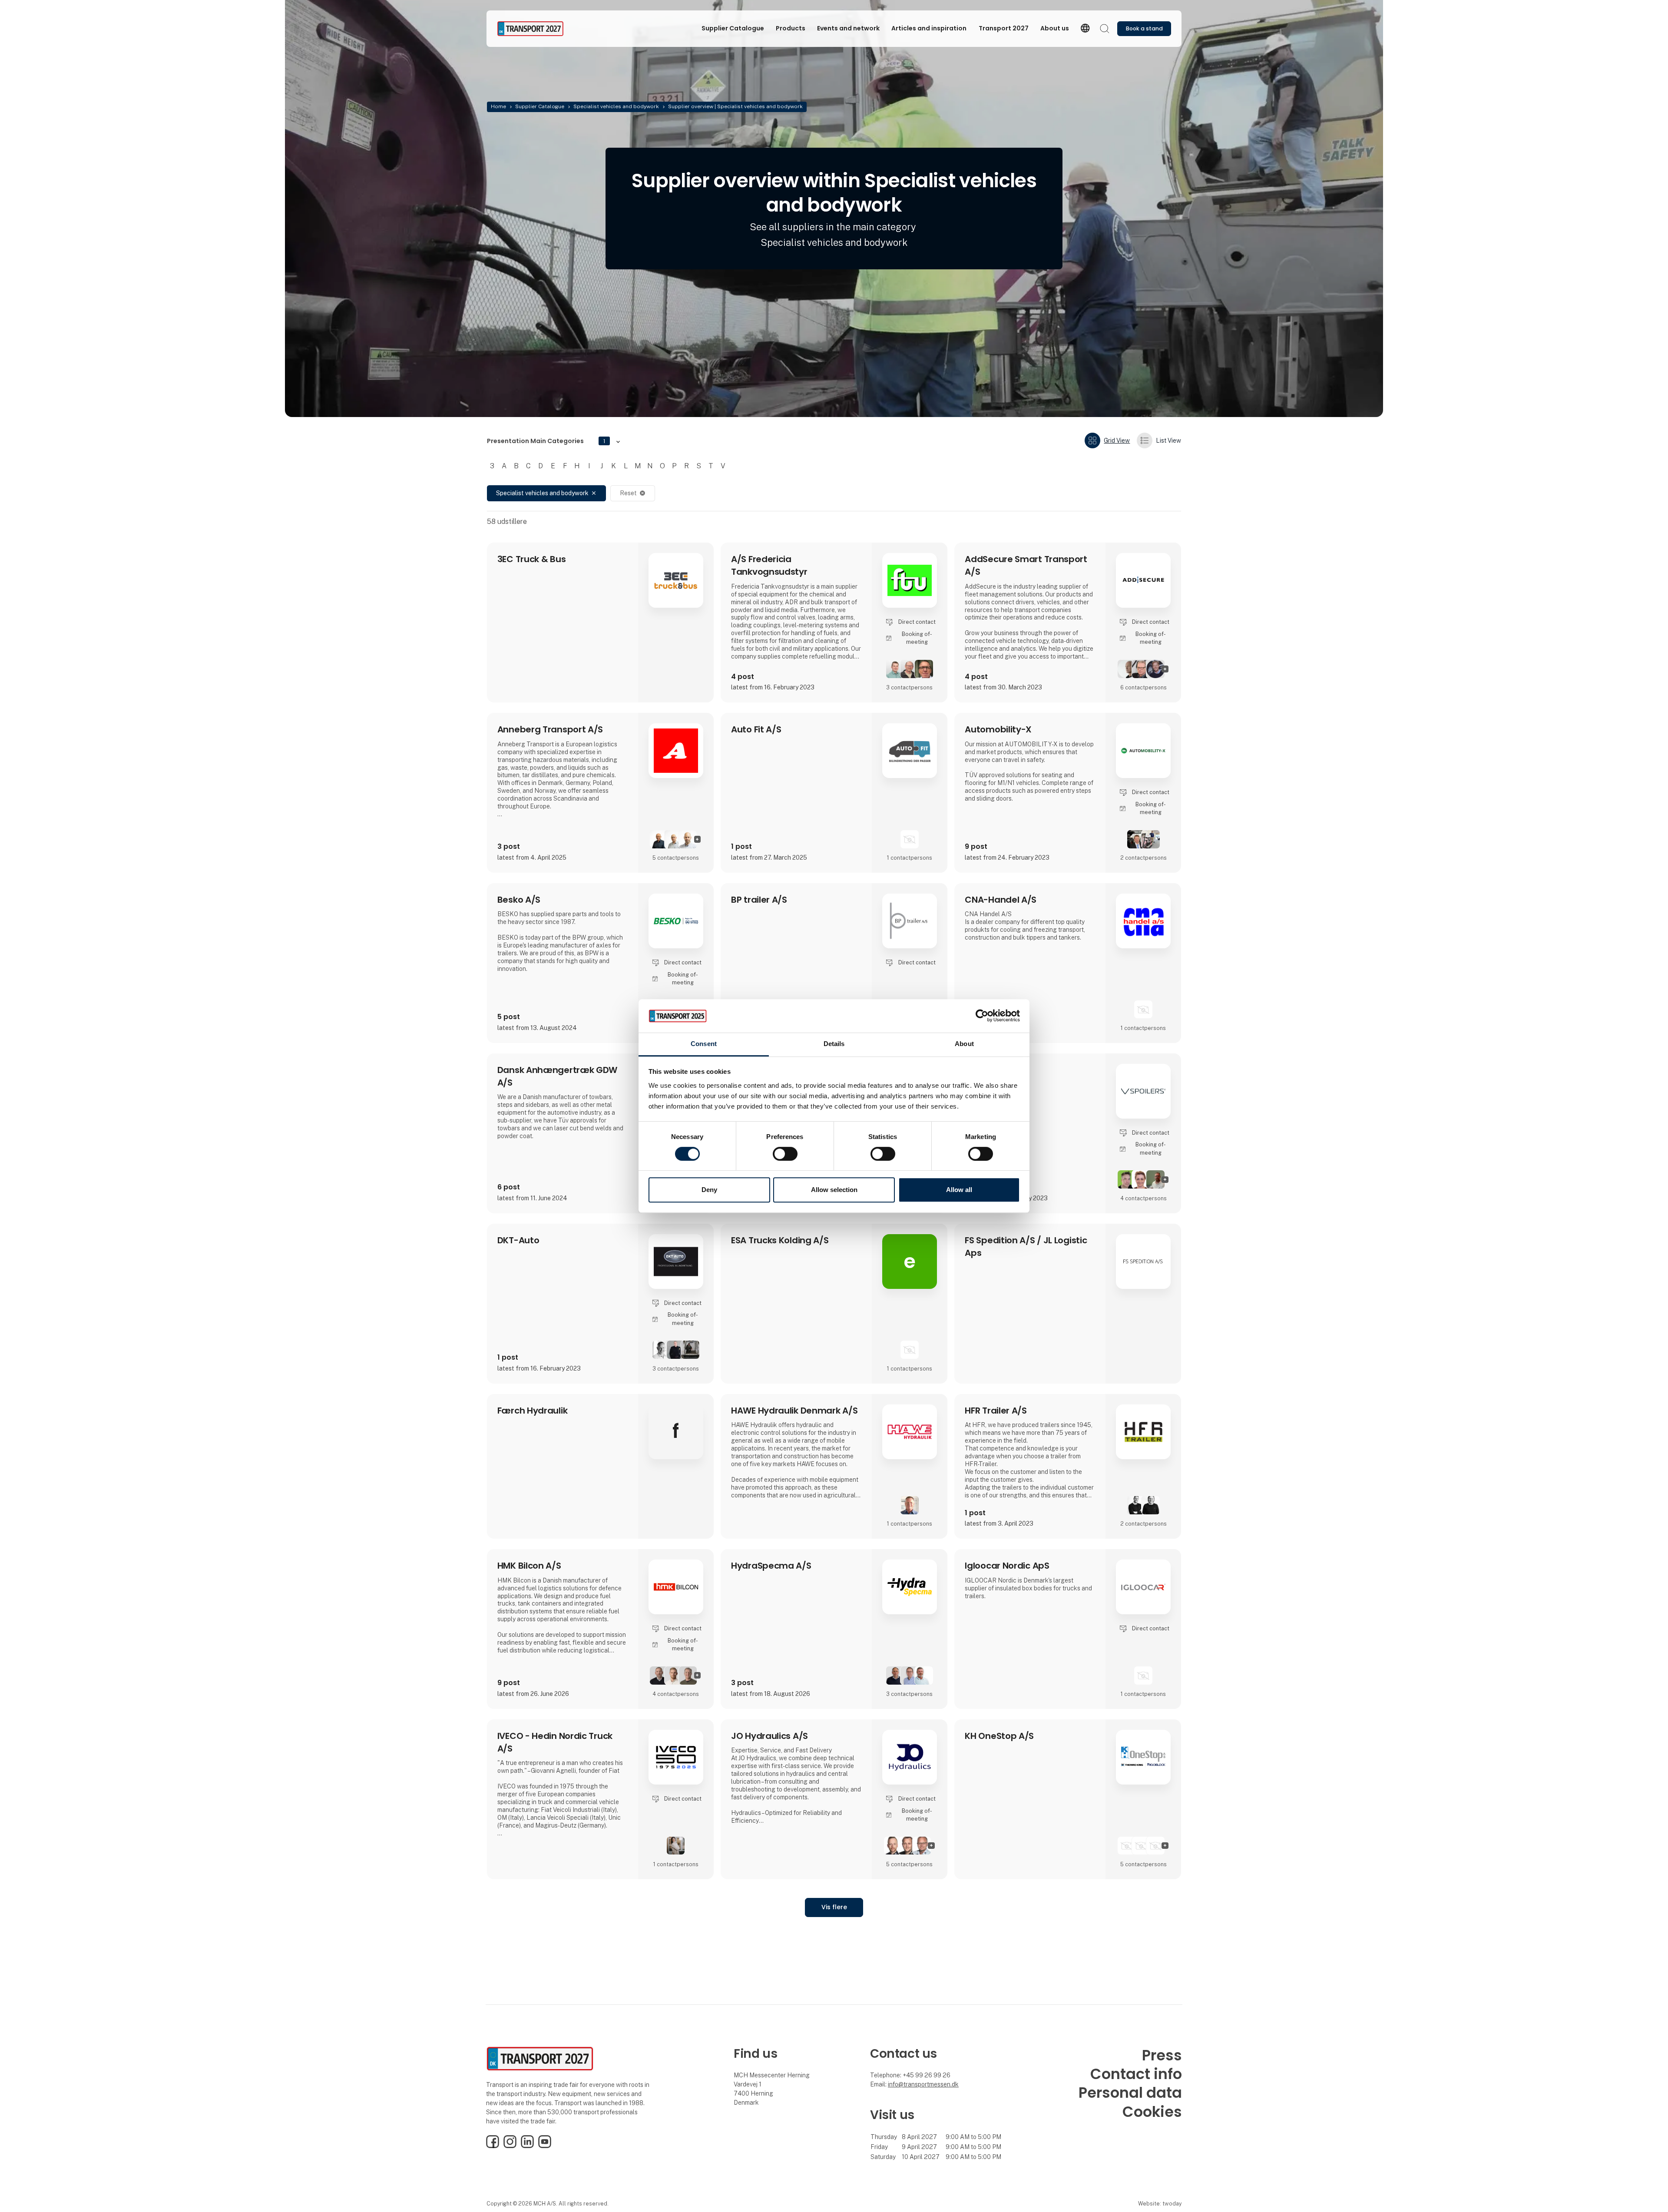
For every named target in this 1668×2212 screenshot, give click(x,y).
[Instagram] (510, 2146)
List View (1168, 440)
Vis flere (834, 1907)
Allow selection (834, 1190)
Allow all (959, 1190)
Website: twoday (1160, 2204)
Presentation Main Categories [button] (546, 441)
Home (498, 106)
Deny (709, 1190)
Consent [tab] (704, 1044)
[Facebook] (493, 2146)
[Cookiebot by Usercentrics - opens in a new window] (982, 1016)
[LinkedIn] (527, 2146)
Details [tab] (834, 1044)
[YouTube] (545, 2146)
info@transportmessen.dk (923, 2084)
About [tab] (964, 1044)
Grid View (1117, 440)
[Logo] (532, 29)
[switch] (785, 1154)
